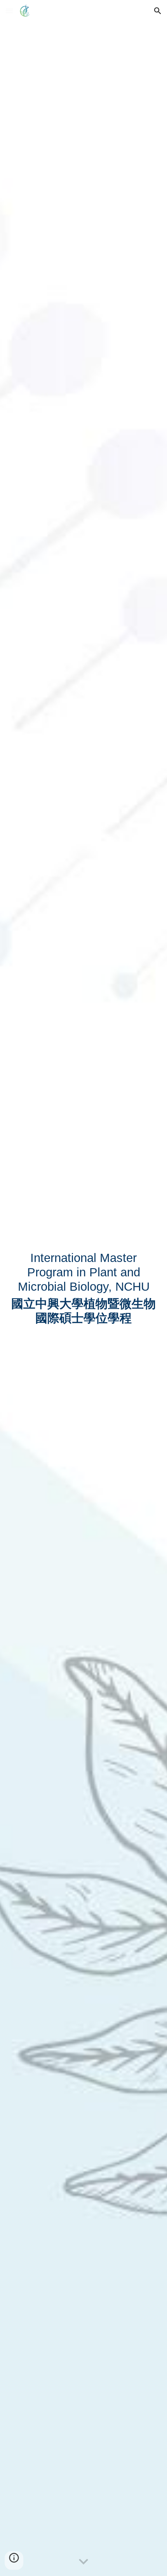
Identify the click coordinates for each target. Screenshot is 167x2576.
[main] (84, 1288)
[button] (9, 11)
